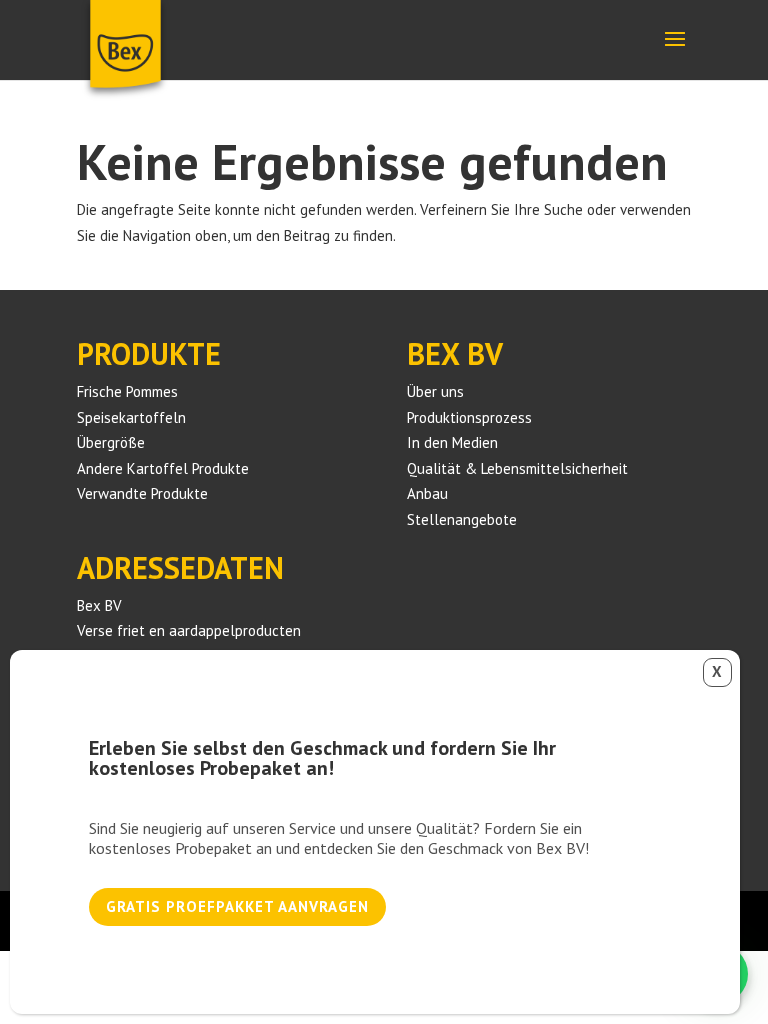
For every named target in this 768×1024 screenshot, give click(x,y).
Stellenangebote (462, 519)
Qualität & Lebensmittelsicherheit (517, 468)
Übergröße (111, 442)
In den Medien (452, 442)
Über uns (435, 391)
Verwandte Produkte (142, 493)
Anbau (427, 493)
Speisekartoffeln (131, 417)
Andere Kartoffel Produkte (163, 468)
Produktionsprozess (469, 417)
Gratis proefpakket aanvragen (237, 906)
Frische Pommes (127, 391)
